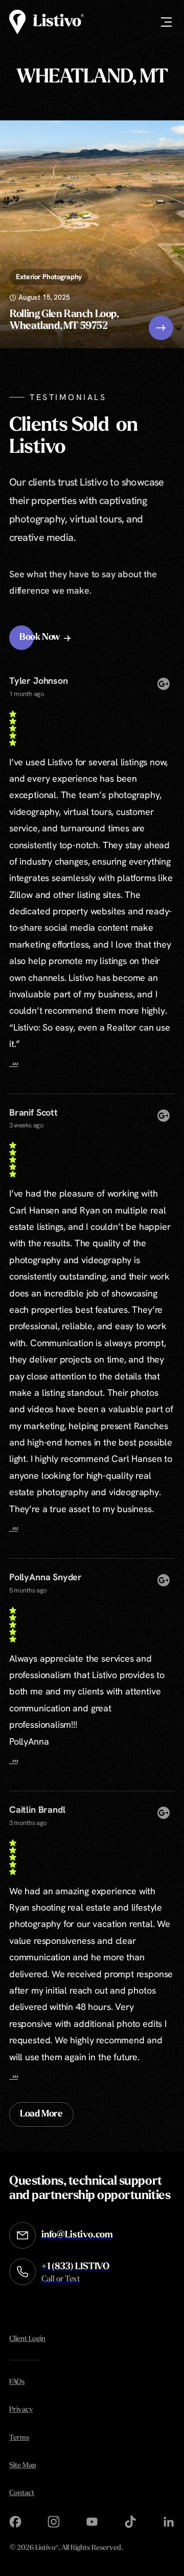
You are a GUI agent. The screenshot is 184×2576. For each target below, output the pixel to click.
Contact (22, 2493)
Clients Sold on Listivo (73, 437)
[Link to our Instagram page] (54, 2522)
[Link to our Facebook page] (15, 2522)
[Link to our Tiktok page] (130, 2522)
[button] (46, 638)
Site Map (23, 2466)
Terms (19, 2438)
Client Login (27, 2339)
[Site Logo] (47, 22)
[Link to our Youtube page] (92, 2522)
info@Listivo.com (77, 2235)
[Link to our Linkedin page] (169, 2522)
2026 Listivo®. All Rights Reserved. (66, 2549)
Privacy (21, 2410)
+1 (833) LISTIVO (75, 2273)
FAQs (17, 2382)
